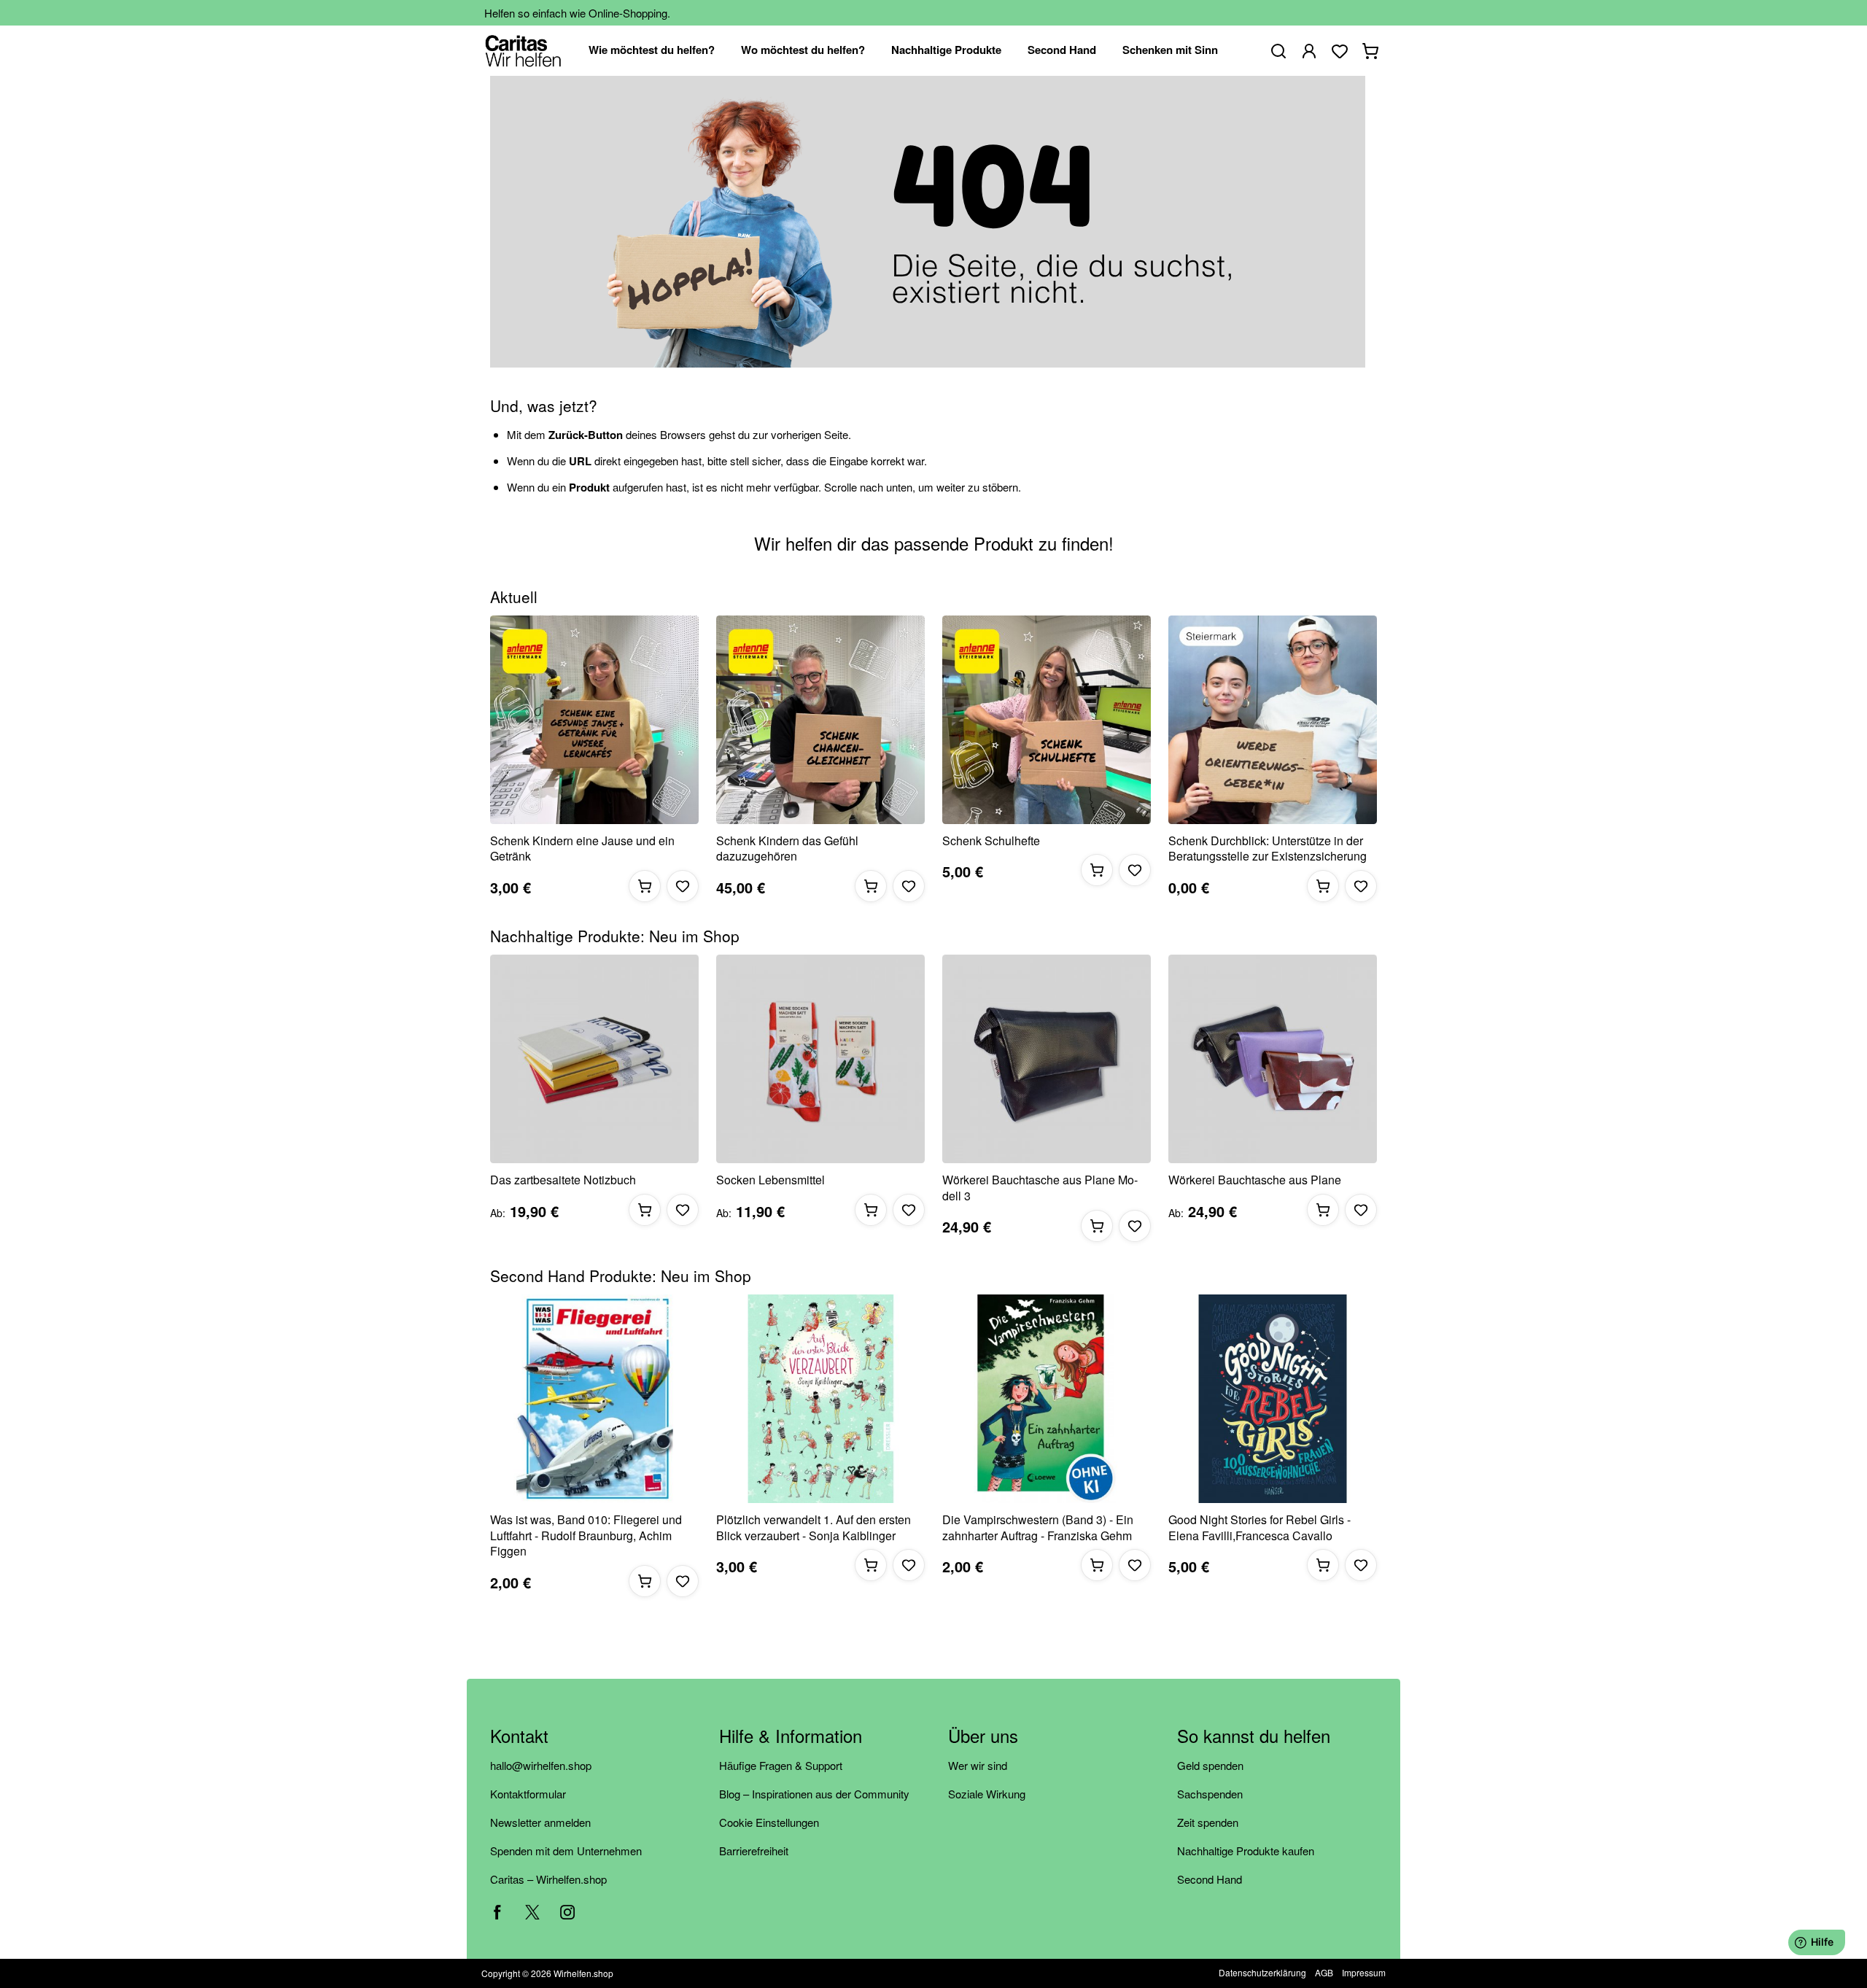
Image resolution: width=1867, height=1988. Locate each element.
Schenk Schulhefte (991, 841)
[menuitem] (652, 51)
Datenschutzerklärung (1262, 1972)
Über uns (983, 1737)
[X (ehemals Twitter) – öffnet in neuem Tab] (532, 1912)
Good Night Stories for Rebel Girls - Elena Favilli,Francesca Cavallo (1259, 1527)
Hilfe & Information (791, 1737)
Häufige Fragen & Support (781, 1765)
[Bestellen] (645, 886)
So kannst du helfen (1254, 1737)
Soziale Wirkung (987, 1794)
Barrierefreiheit (754, 1851)
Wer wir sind (978, 1765)
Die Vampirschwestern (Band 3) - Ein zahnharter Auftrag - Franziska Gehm (1038, 1527)
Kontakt (519, 1737)
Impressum (1364, 1972)
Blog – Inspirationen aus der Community (814, 1794)
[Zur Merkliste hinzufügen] (683, 886)
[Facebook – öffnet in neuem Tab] (497, 1912)
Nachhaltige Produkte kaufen (1246, 1851)
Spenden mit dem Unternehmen (566, 1851)
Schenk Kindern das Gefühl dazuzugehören (787, 849)
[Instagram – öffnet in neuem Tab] (567, 1912)
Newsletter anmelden (540, 1822)
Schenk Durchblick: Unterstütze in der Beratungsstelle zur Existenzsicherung (1268, 849)
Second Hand (1210, 1879)
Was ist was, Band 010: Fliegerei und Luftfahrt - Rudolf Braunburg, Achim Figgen (586, 1535)
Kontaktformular (528, 1794)
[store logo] (523, 51)
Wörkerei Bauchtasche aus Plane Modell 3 (1040, 1188)
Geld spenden (1210, 1765)
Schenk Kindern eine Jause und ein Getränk (582, 849)
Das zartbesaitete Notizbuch (563, 1180)
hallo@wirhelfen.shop (541, 1765)
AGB (1324, 1972)
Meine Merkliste (1340, 51)
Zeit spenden (1208, 1822)
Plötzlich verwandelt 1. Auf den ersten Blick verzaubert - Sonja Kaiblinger (814, 1527)
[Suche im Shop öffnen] (1278, 51)
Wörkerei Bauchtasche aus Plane (1255, 1180)
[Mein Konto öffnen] (1309, 51)
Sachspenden (1210, 1794)
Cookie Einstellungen (769, 1822)
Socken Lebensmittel (771, 1180)
